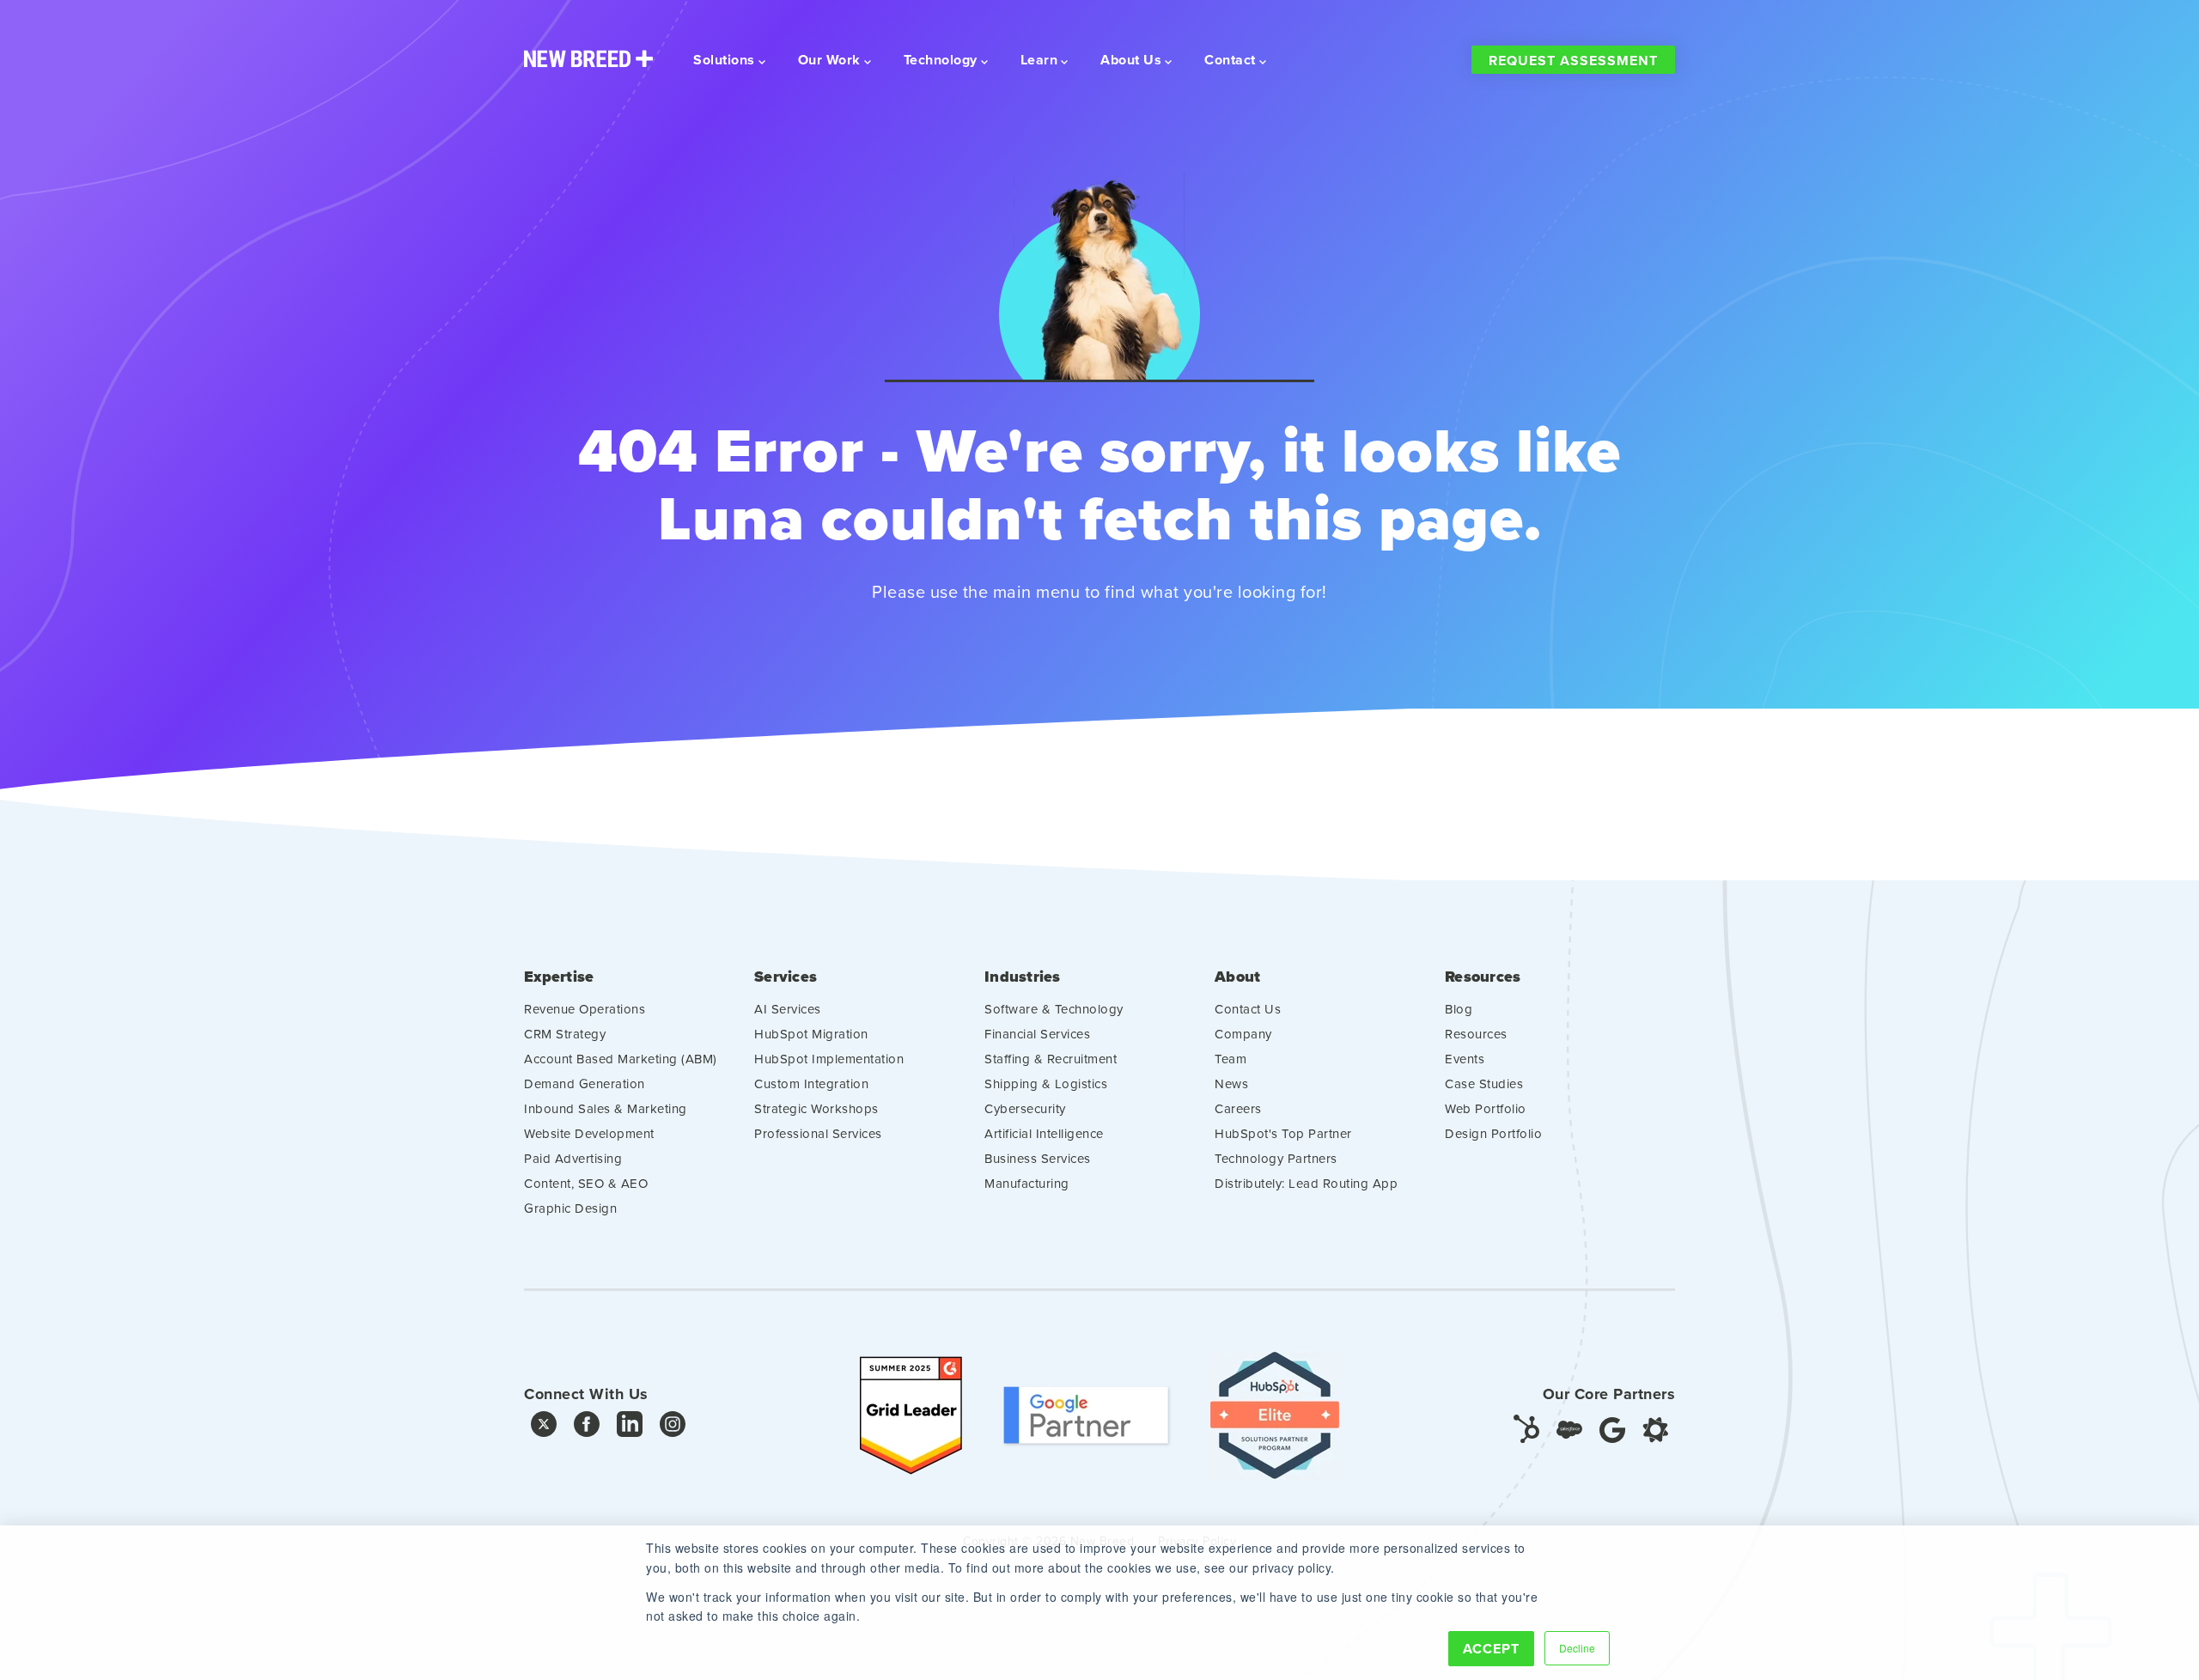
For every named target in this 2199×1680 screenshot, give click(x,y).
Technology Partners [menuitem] (1276, 1158)
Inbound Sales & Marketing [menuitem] (606, 1108)
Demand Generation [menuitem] (585, 1083)
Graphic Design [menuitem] (570, 1208)
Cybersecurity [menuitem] (1025, 1108)
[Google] (1612, 1428)
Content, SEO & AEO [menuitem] (586, 1183)
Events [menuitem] (1465, 1059)
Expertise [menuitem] (559, 977)
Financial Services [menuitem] (1037, 1034)
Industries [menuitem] (1023, 977)
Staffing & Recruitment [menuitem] (1051, 1059)
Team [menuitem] (1230, 1059)
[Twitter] (544, 1428)
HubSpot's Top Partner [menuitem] (1283, 1133)
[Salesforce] (1569, 1428)
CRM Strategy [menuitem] (565, 1034)
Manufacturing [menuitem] (1027, 1183)
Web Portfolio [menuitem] (1486, 1108)
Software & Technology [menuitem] (1054, 1009)
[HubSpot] (1526, 1428)
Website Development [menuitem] (589, 1133)
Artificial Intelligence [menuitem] (1044, 1133)
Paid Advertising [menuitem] (573, 1158)
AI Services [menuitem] (788, 1009)
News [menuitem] (1231, 1083)
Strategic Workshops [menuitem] (816, 1108)
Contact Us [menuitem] (1248, 1009)
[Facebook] (587, 1428)
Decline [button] (1577, 1648)
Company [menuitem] (1243, 1034)
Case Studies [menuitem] (1484, 1083)
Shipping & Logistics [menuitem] (1046, 1083)
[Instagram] (673, 1428)
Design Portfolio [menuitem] (1493, 1133)
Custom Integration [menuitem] (811, 1083)
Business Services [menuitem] (1038, 1158)
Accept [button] (1491, 1649)
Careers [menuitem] (1238, 1108)
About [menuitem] (1237, 977)
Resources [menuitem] (1483, 977)
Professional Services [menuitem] (818, 1133)
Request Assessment (1573, 61)
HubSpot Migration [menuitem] (811, 1034)
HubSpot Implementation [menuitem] (829, 1059)
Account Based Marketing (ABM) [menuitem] (621, 1059)
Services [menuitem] (786, 977)
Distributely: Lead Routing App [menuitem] (1306, 1183)
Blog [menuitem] (1459, 1009)
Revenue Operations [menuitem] (585, 1009)
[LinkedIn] (630, 1428)
